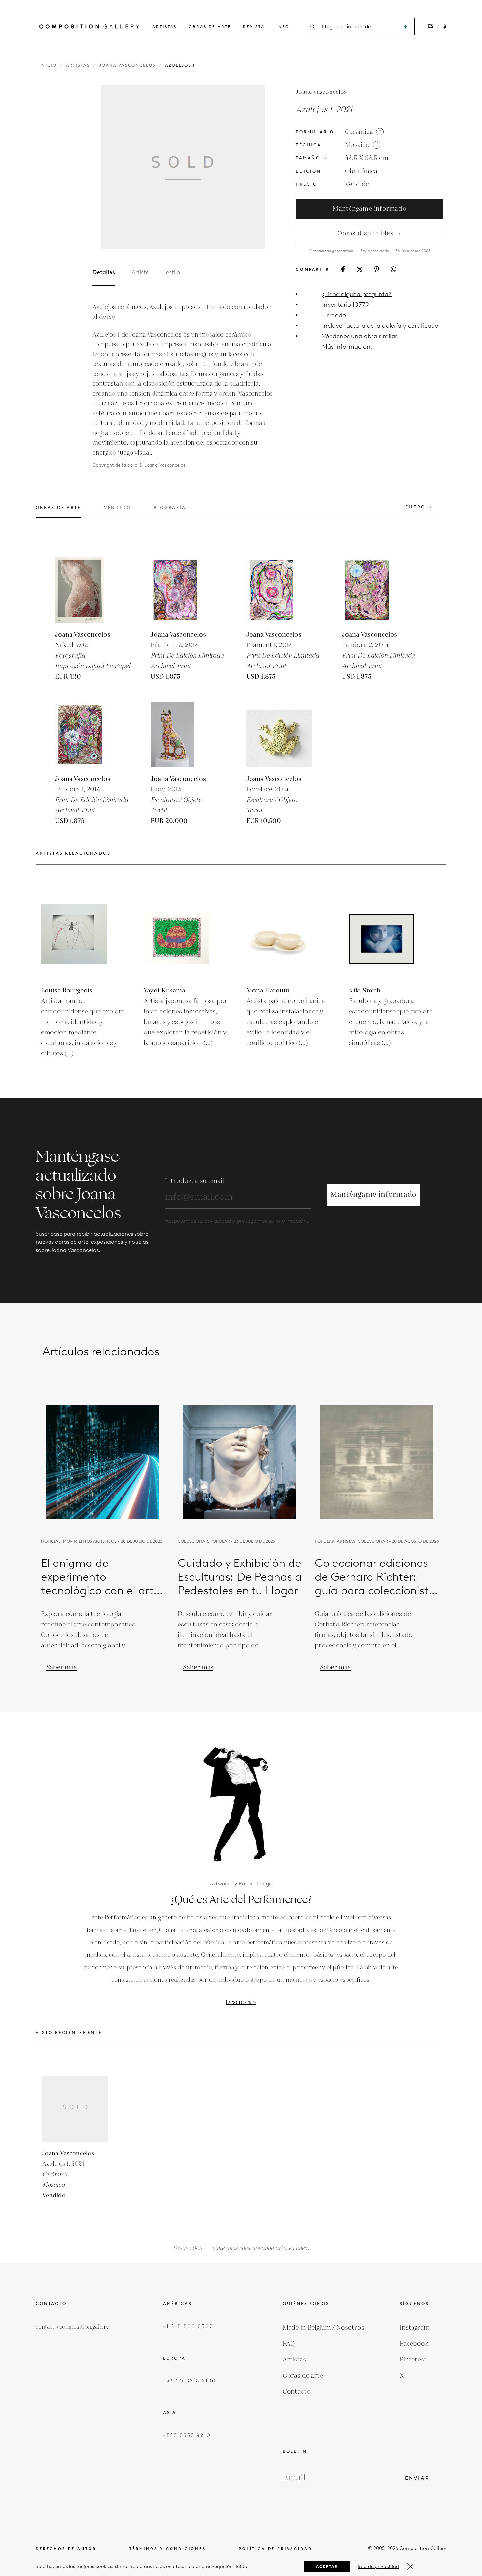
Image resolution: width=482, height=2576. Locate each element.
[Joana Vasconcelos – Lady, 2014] (184, 734)
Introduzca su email (194, 1181)
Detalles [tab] (104, 272)
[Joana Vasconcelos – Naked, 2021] (88, 590)
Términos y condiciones (168, 2549)
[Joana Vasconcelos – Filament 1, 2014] (279, 590)
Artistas (165, 26)
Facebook (414, 2344)
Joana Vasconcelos (127, 65)
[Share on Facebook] (343, 269)
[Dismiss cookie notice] (410, 2566)
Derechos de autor (66, 2549)
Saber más (61, 1667)
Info (283, 26)
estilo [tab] (173, 272)
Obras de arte (210, 26)
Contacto (297, 2392)
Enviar (417, 2478)
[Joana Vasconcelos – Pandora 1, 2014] (88, 734)
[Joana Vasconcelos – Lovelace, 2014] (279, 734)
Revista (254, 26)
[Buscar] (405, 27)
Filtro (415, 507)
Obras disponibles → (370, 233)
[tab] (58, 511)
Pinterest (413, 2360)
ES (431, 26)
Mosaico (357, 145)
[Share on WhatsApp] (393, 269)
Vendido (357, 184)
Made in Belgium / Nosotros (323, 2328)
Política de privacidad (275, 2549)
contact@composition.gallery (72, 2327)
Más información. (347, 347)
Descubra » (241, 2002)
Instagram (415, 2328)
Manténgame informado (370, 209)
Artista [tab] (141, 272)
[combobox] (359, 27)
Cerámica (359, 132)
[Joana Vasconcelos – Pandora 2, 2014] (375, 590)
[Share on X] (360, 269)
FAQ (289, 2344)
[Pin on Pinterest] (377, 269)
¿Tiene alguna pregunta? (357, 294)
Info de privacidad (378, 2566)
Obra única (361, 171)
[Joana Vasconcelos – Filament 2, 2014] (184, 590)
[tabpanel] (183, 386)
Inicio (48, 65)
